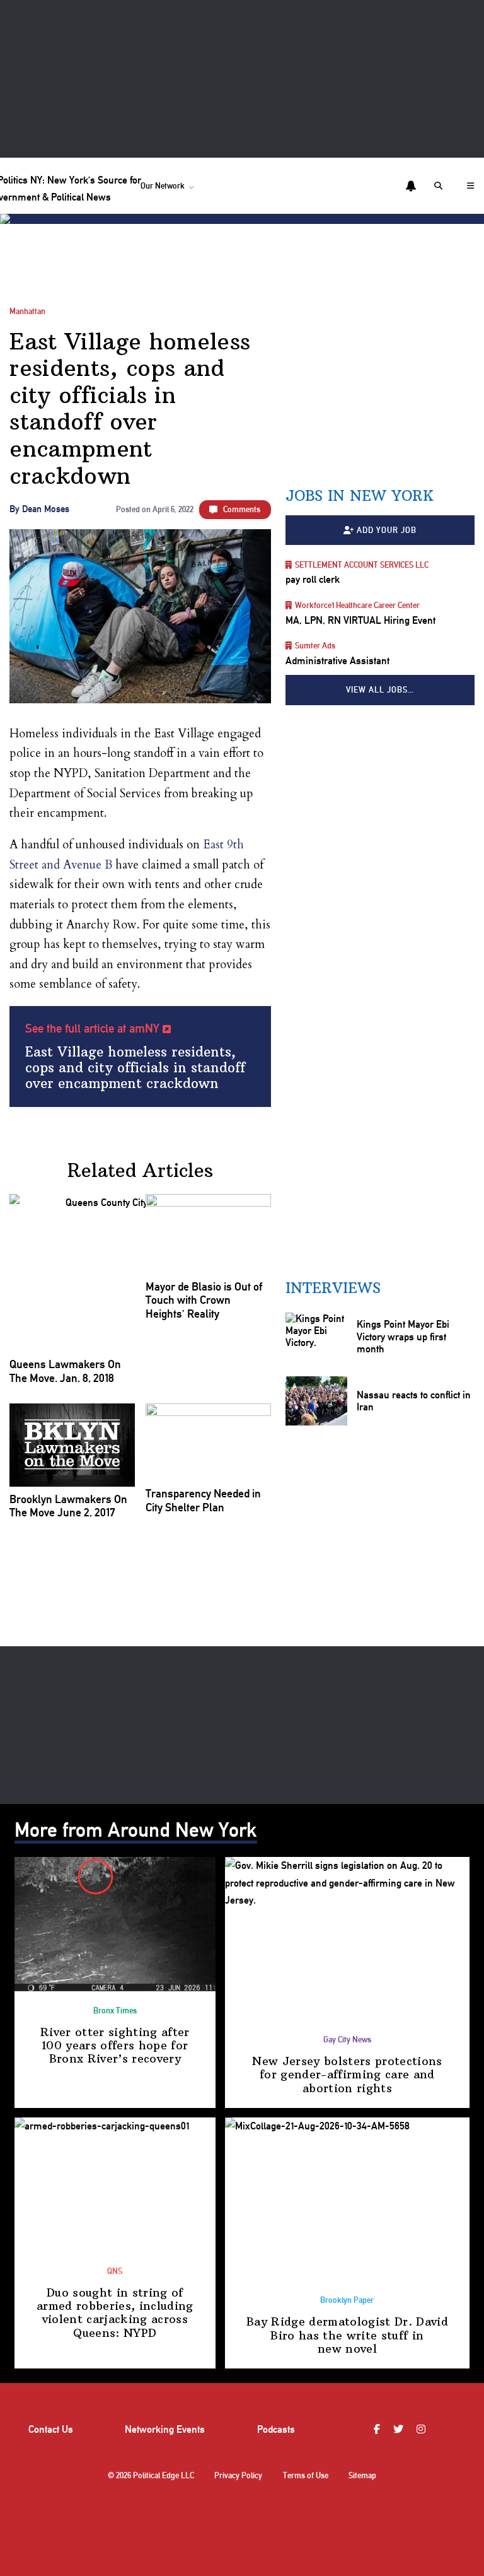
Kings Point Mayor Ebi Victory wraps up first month (402, 1337)
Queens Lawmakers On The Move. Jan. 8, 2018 (65, 1371)
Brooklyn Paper (347, 2300)
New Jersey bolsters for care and (347, 2075)
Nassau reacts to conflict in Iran (413, 1400)
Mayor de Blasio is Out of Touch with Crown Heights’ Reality (204, 1300)
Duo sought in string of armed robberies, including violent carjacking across (115, 2313)
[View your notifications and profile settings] (411, 186)
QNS (115, 2271)
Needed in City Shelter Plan (203, 1500)
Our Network (163, 186)
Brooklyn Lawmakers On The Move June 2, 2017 (68, 1506)
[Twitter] (400, 2429)
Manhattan (27, 311)
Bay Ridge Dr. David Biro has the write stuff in (347, 2335)
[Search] (441, 186)
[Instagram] (423, 2429)
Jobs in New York (360, 496)
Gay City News (347, 2040)
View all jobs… (380, 690)
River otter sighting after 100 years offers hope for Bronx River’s (115, 2046)
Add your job (387, 530)
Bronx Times (115, 2011)
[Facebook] (378, 2429)
